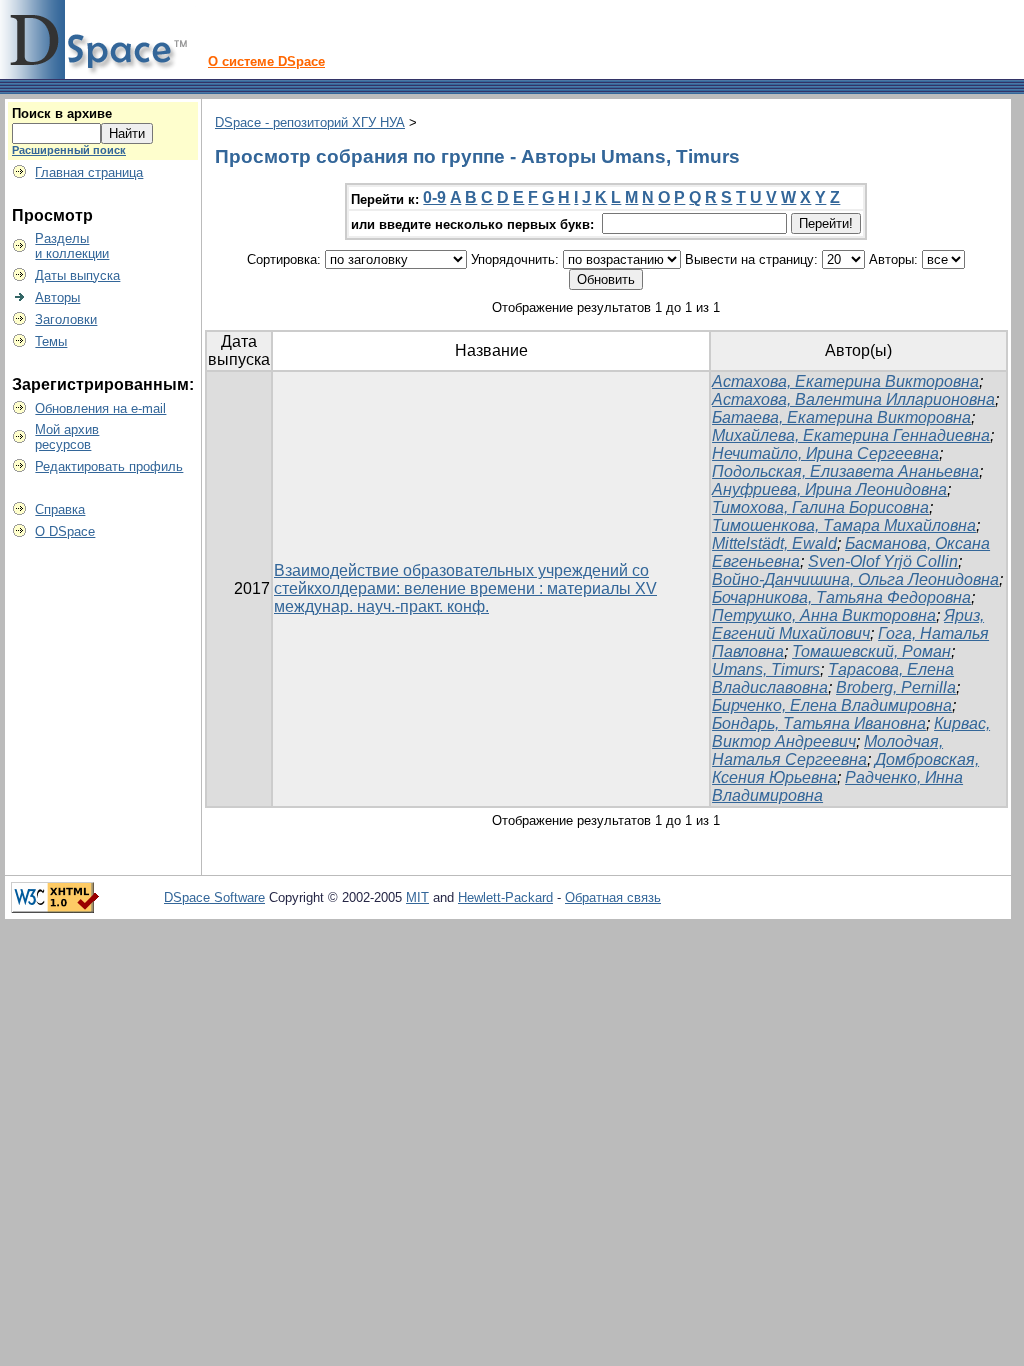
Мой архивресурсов (67, 437)
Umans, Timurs (766, 669)
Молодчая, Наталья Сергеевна (827, 750)
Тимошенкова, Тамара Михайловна (844, 525)
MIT (417, 897)
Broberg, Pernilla (896, 687)
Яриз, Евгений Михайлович (848, 624)
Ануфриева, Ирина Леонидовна (829, 489)
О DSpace (65, 531)
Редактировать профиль (109, 466)
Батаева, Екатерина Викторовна (841, 417)
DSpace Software (214, 897)
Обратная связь (613, 897)
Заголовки (66, 319)
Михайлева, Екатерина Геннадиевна (851, 435)
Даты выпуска (77, 275)
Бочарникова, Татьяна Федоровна (841, 597)
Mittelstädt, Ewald (774, 543)
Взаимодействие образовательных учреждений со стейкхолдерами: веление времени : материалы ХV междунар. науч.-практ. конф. (465, 588)
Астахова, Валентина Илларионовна (853, 399)
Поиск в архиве (62, 113)
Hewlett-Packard (505, 897)
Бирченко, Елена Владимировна (832, 705)
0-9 (434, 197)
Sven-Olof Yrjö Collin (883, 561)
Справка (60, 509)
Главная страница (89, 172)
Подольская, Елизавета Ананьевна (845, 471)
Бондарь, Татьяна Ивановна (819, 723)
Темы (51, 341)
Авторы (57, 297)
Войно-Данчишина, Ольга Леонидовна (855, 579)
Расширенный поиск (69, 150)
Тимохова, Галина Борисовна (820, 507)
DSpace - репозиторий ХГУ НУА (310, 122)
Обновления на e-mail (100, 408)
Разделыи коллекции (72, 246)
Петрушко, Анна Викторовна (824, 615)
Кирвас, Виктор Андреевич (851, 732)
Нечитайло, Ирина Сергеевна (825, 453)
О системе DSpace (266, 61)
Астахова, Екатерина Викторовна (845, 381)
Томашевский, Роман (871, 651)
